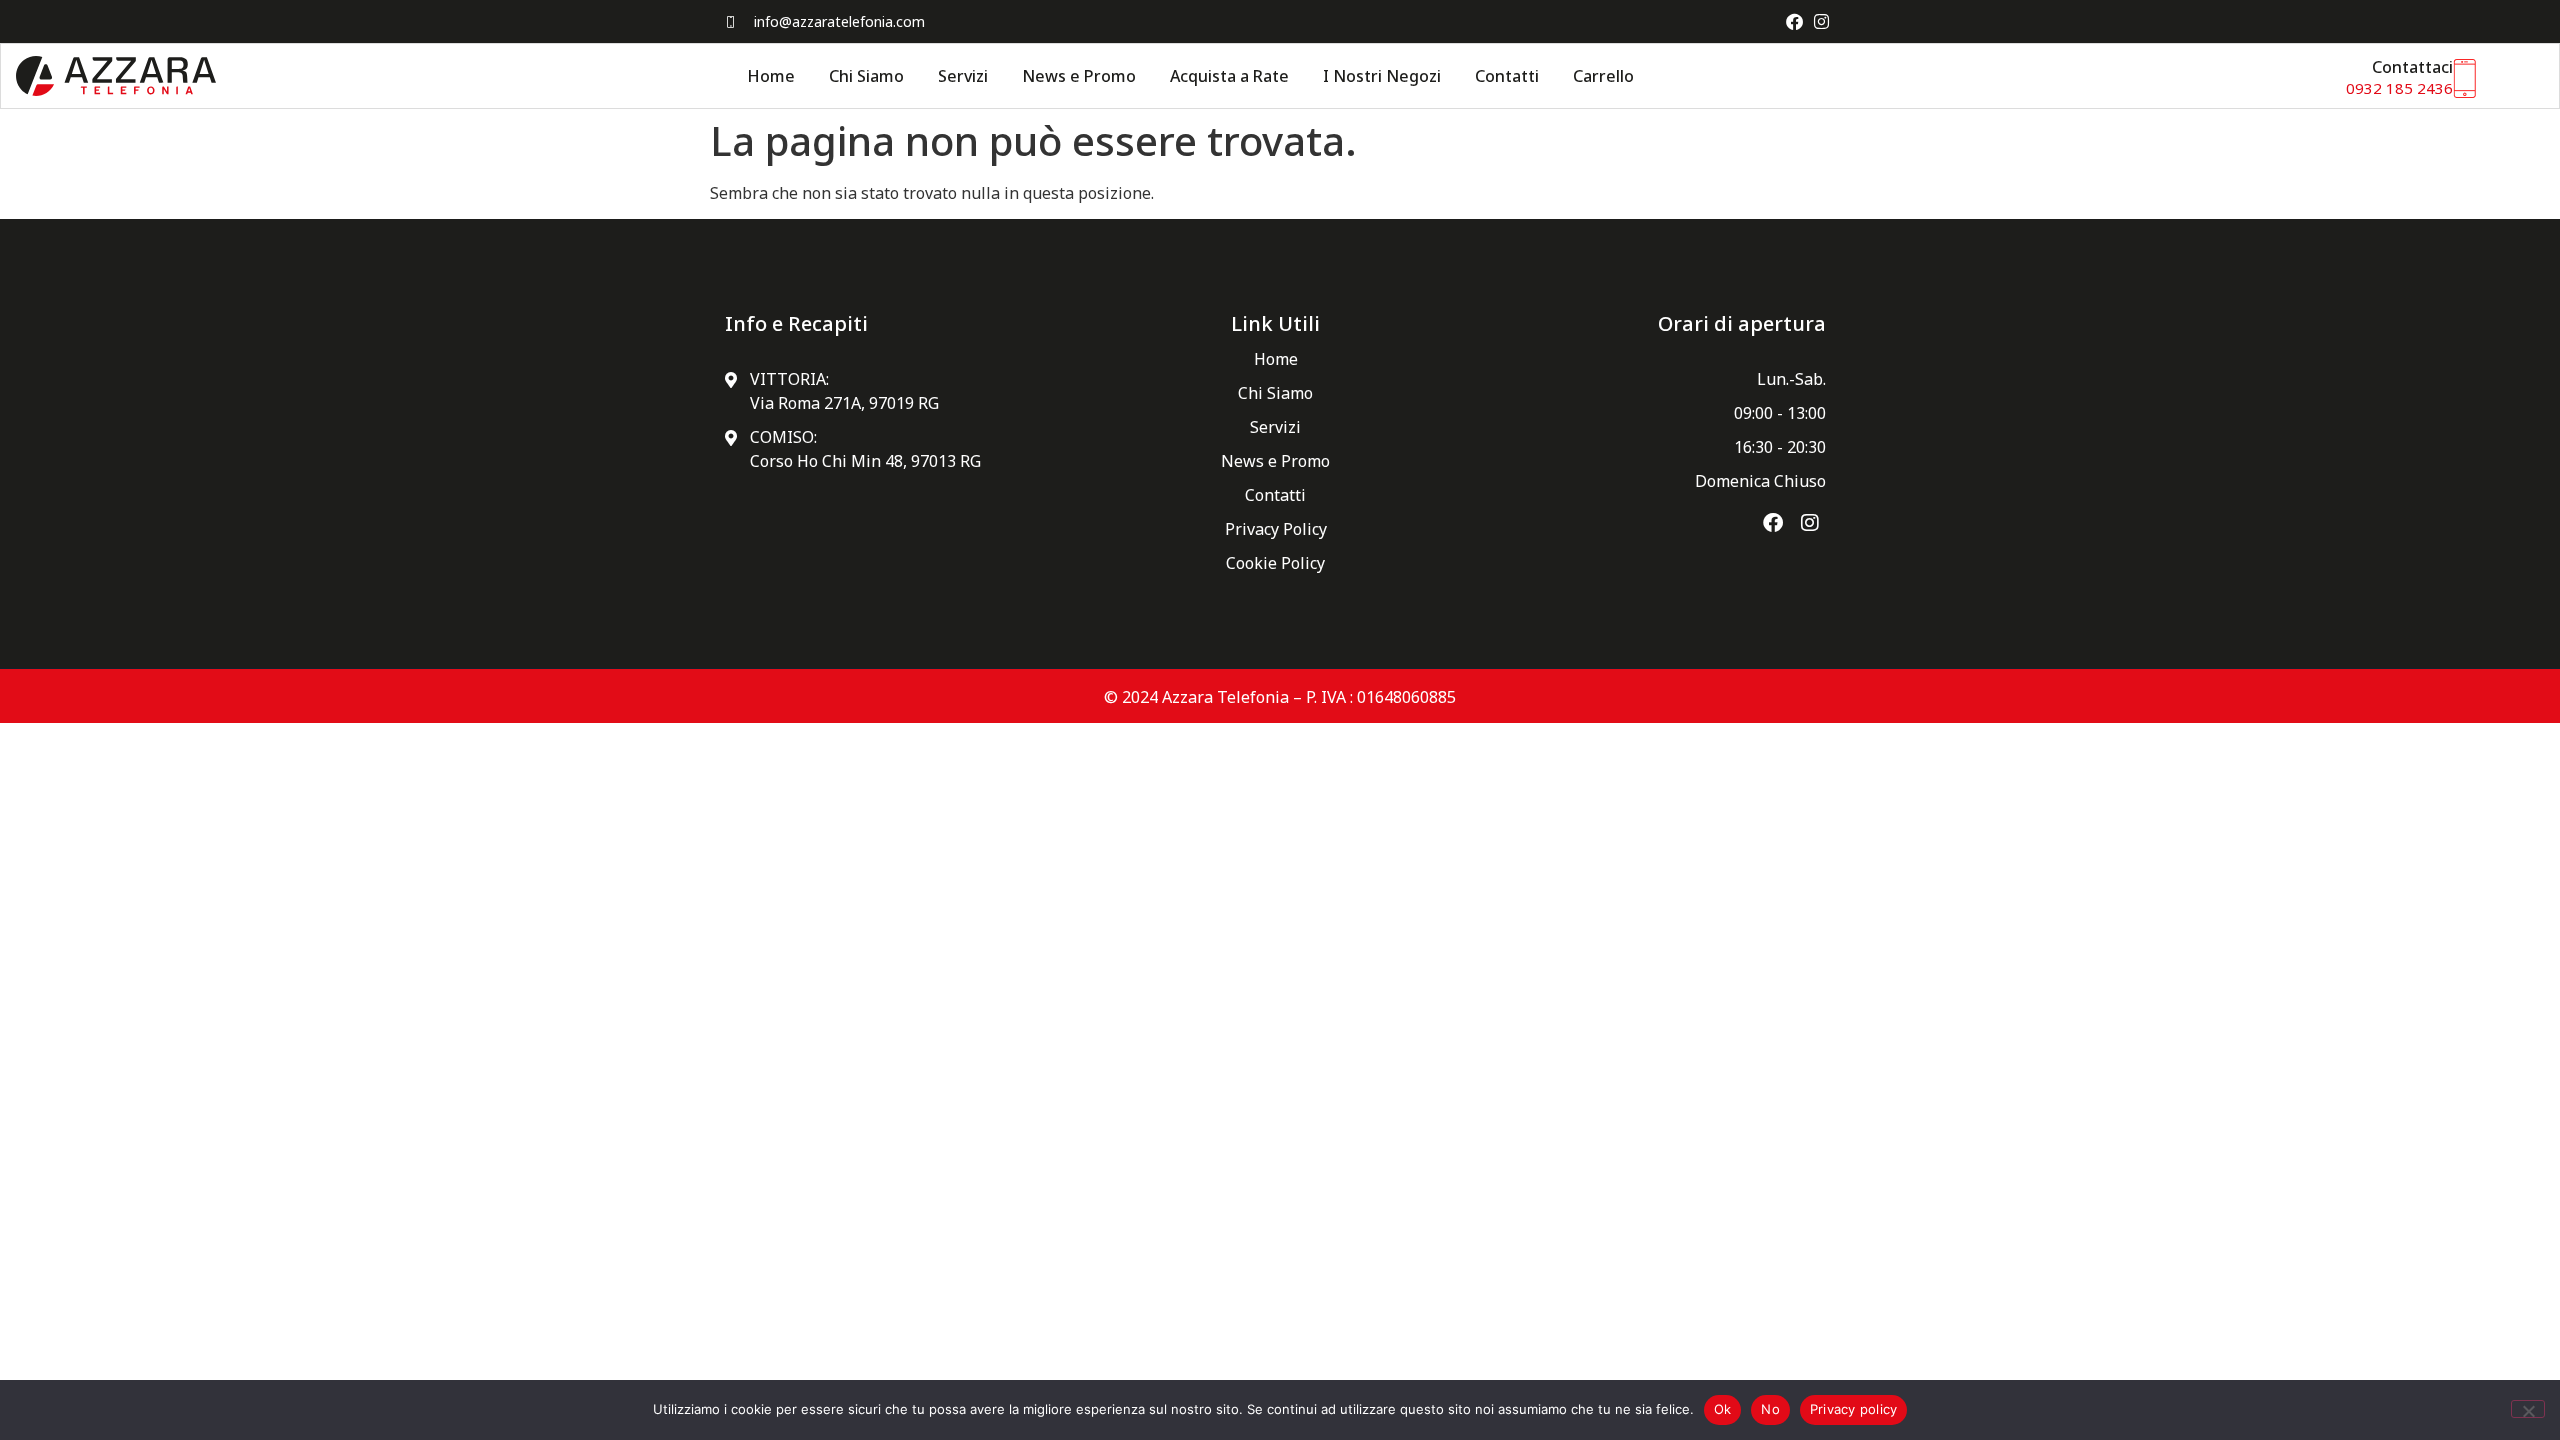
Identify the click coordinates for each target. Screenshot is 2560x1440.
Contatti (1507, 76)
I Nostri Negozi (1382, 76)
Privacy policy (1854, 1409)
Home (771, 76)
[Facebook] (1794, 21)
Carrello (1603, 76)
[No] (2528, 1409)
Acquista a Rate (1229, 76)
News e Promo (1079, 76)
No (1770, 1409)
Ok (1723, 1409)
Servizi (963, 76)
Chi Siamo (866, 76)
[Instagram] (1821, 21)
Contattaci (2412, 67)
